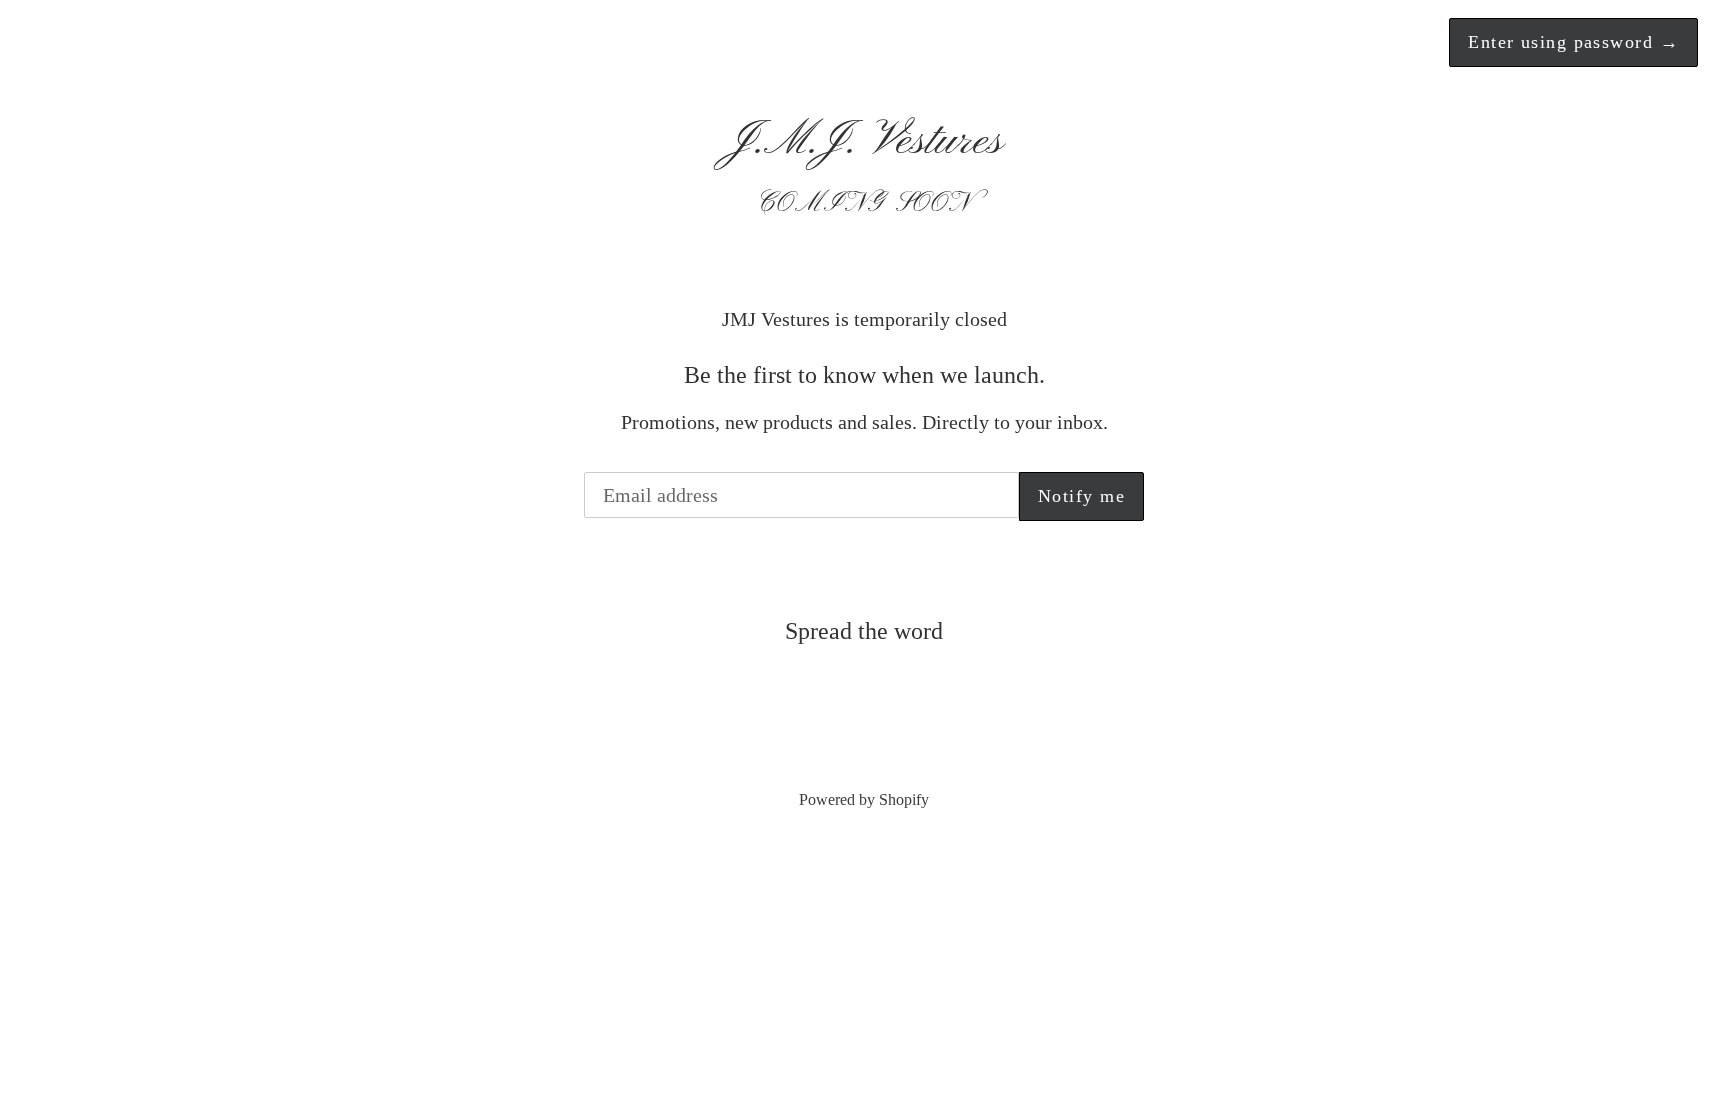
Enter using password (1573, 42)
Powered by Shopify (864, 799)
